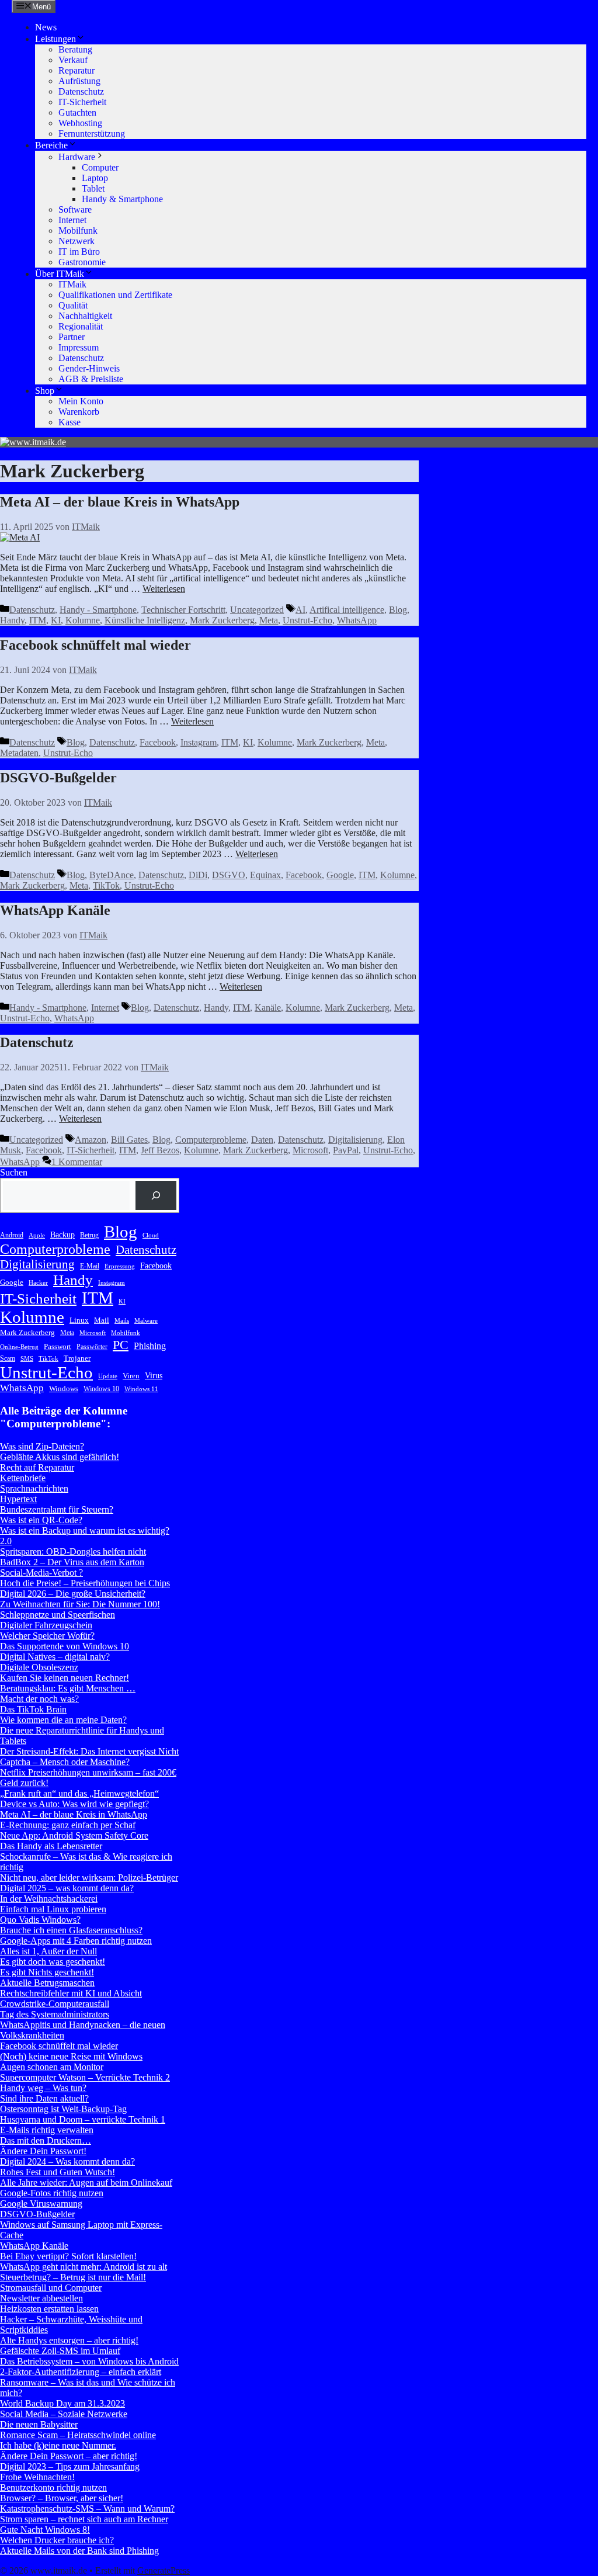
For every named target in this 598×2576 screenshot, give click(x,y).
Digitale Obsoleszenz (39, 1667)
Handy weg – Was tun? (43, 2088)
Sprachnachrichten (34, 1488)
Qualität (73, 305)
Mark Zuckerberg (222, 620)
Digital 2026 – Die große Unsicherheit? (73, 1594)
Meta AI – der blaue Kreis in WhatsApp (120, 502)
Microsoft (310, 1150)
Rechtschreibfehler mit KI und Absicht (71, 1993)
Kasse (69, 422)
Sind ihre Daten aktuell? (44, 2098)
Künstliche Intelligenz (145, 620)
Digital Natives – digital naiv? (55, 1657)
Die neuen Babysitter (39, 2424)
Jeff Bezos (160, 1150)
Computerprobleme (211, 1140)
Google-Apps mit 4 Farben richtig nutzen (76, 1941)
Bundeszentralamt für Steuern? (57, 1509)
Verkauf (73, 60)
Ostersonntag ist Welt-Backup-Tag (63, 2109)
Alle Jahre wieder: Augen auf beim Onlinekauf (86, 2183)
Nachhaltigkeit (85, 316)
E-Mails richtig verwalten (47, 2130)
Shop (45, 391)
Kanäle (268, 1008)
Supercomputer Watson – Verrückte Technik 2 (85, 2077)
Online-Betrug (19, 1347)
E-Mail (90, 1266)
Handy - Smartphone (98, 610)
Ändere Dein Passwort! (43, 2151)
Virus (154, 1375)
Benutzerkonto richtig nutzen (53, 2487)
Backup (62, 1235)
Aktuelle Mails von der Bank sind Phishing (79, 2551)
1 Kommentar (77, 1162)
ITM (38, 620)
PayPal (346, 1150)
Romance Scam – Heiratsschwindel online (78, 2435)
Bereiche (51, 145)
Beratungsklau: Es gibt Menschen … (68, 1688)
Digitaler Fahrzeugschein (46, 1625)
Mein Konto (81, 401)
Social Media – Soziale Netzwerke (64, 2414)
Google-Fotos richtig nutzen (52, 2193)
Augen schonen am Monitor (52, 2067)
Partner (72, 337)
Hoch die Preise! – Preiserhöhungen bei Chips (85, 1583)
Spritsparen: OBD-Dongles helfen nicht (73, 1552)
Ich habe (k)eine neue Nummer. (58, 2445)
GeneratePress (164, 2570)
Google (340, 875)
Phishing (150, 1346)
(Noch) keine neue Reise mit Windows (71, 2056)
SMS (27, 1359)
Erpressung (120, 1266)
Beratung (75, 49)
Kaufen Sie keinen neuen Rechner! (65, 1678)
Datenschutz (81, 91)
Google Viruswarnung (41, 2204)
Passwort (58, 1346)
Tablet (93, 188)
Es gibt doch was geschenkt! (53, 1962)
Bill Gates (129, 1140)
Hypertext (18, 1499)
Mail (102, 1320)
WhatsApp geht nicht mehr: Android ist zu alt (84, 2267)
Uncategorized (257, 610)
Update (108, 1376)
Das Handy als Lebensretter (51, 1846)
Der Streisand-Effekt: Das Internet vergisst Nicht (89, 1751)
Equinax (265, 875)
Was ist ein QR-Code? (41, 1520)
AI (300, 610)
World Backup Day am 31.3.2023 (62, 2403)
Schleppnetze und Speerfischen (58, 1615)
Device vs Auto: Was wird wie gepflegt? (74, 1804)
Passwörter (92, 1347)
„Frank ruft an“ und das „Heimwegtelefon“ (79, 1793)
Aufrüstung (79, 81)
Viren (131, 1376)
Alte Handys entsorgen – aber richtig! (69, 2340)
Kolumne (83, 620)
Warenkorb (79, 412)
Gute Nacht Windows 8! (45, 2530)
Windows (64, 1388)
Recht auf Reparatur (37, 1467)
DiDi (198, 875)
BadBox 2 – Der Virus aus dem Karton (72, 1562)
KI (56, 620)
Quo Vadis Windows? (40, 1920)
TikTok (106, 885)
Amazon (91, 1140)
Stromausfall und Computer (51, 2288)
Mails (122, 1321)
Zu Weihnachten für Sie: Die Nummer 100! (80, 1604)
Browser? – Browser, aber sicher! (62, 2498)
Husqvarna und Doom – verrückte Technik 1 (83, 2119)
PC (121, 1345)
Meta (269, 620)
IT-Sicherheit (82, 102)
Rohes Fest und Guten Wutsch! (58, 2172)
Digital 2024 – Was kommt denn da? (67, 2161)
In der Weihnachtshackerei (49, 1899)
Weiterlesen (164, 589)
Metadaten (19, 753)
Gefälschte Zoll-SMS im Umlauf (60, 2351)
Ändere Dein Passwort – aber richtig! (69, 2456)
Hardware (77, 157)
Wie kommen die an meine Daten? (63, 1720)
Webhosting (80, 123)
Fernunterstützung (92, 134)
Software (75, 209)
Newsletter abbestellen (41, 2298)
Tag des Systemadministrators (55, 2014)
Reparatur (77, 70)
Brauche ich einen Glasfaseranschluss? (71, 1930)
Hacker (38, 1283)
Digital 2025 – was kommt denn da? (67, 1888)
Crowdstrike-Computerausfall (55, 2004)
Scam (8, 1358)
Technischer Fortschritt (183, 610)
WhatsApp (357, 620)
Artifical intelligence (347, 610)
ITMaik (72, 284)
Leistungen (55, 39)
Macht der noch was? (39, 1699)
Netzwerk (77, 241)
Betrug (89, 1235)
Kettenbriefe (23, 1478)
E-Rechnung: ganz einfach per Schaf (68, 1825)
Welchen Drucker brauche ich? (57, 2540)
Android (12, 1235)
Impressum (79, 347)
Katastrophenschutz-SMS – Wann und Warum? (87, 2509)
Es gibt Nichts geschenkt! (47, 1972)
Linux (79, 1320)
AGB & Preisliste (91, 379)
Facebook (158, 742)
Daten (262, 1140)
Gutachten (77, 112)
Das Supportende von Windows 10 (65, 1646)
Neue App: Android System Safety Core (74, 1835)
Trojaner (77, 1358)
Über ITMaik (60, 274)
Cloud (151, 1235)
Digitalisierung (355, 1140)
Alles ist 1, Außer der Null (48, 1951)
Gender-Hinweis (89, 368)
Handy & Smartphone (122, 199)
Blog (398, 610)
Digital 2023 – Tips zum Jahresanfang (70, 2466)
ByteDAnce (112, 875)
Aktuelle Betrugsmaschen (47, 1983)
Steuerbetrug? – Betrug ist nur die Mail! (73, 2277)
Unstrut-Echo (307, 620)
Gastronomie (82, 262)
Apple (37, 1235)
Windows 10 (101, 1389)
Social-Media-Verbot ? (41, 1573)
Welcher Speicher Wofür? (47, 1636)
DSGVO (229, 875)
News (46, 27)
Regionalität (81, 326)
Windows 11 (141, 1389)
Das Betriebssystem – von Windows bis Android (89, 2361)
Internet (72, 220)
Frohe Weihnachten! (37, 2477)
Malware (146, 1321)
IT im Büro (79, 252)
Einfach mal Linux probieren (53, 1909)
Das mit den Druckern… (46, 2140)
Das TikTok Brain (33, 1709)
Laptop (95, 178)
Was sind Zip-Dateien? (42, 1446)
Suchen (14, 1172)
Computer (100, 167)
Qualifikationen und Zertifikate (115, 295)
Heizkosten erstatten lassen (49, 2309)
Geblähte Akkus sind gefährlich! (60, 1457)
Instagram (199, 742)
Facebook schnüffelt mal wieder (95, 645)
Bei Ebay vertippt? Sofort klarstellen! (68, 2256)
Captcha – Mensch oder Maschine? (65, 1762)
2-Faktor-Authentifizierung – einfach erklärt (81, 2372)
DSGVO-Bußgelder (58, 778)
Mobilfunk (78, 230)
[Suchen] (156, 1195)
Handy (12, 620)
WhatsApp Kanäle (55, 910)
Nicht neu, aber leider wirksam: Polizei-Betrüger (89, 1878)
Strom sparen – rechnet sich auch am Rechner (84, 2519)
